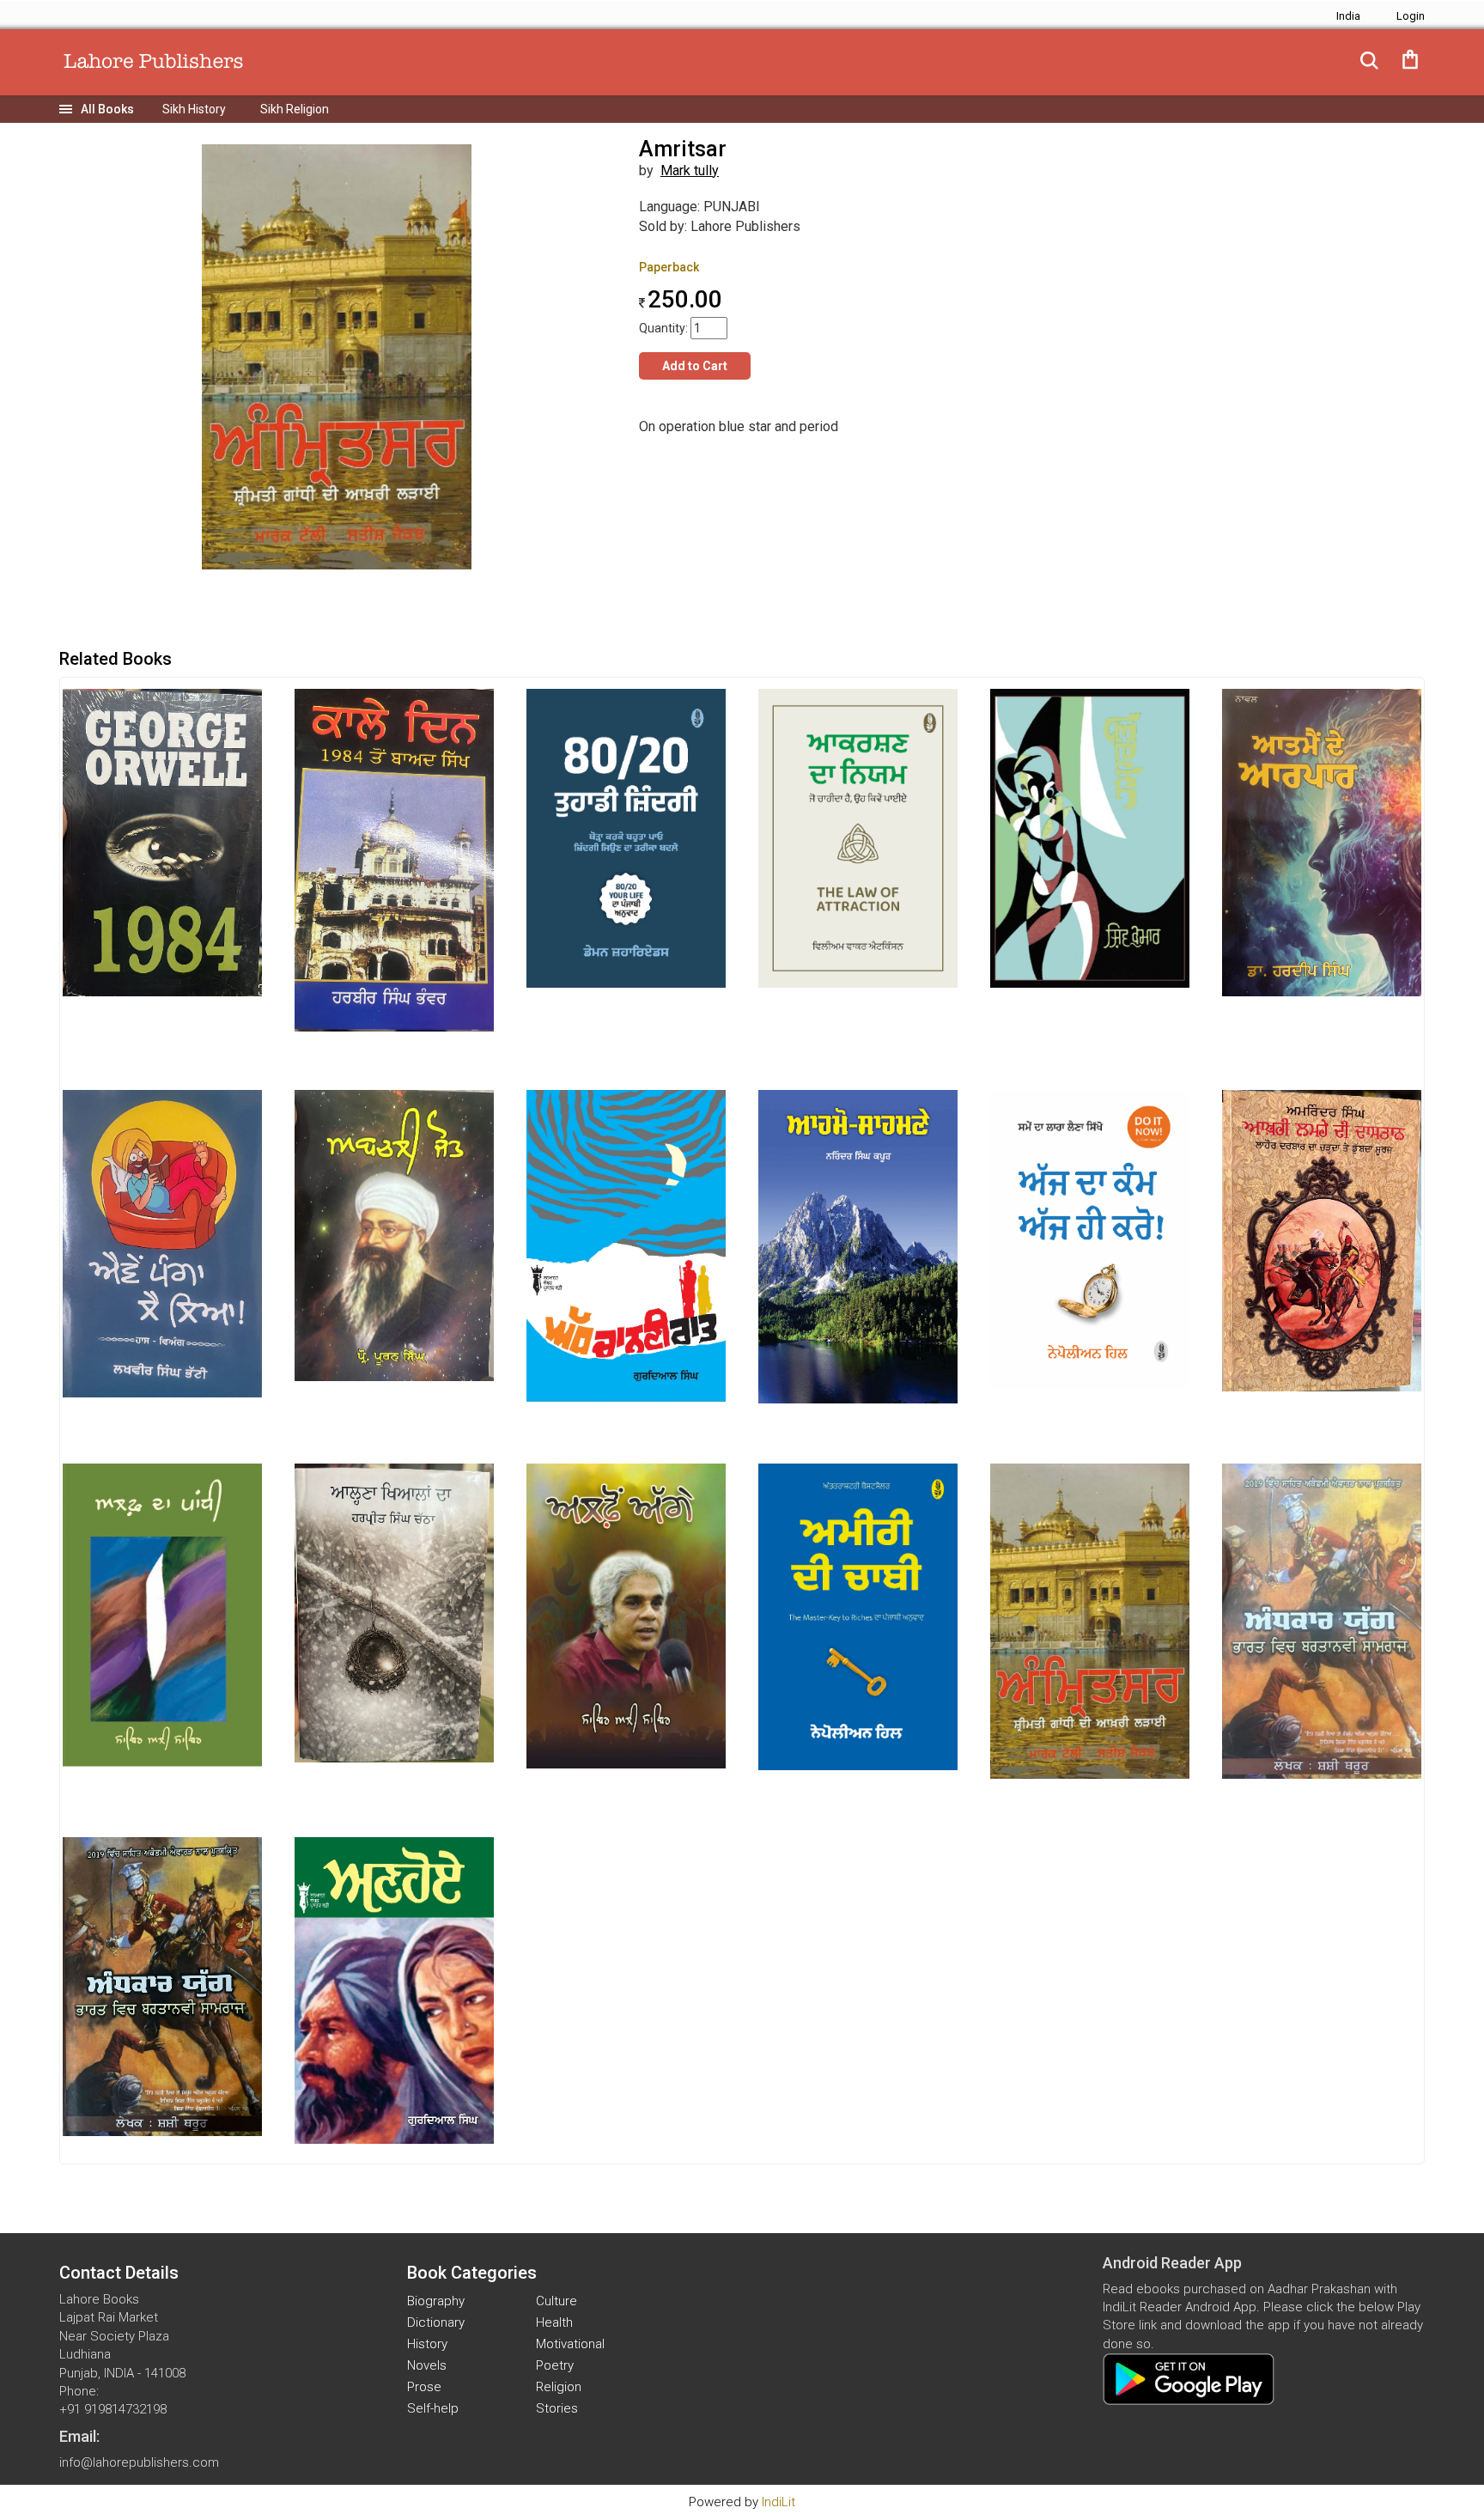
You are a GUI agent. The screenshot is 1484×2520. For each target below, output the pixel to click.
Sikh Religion (295, 109)
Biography (436, 2301)
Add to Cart (695, 366)
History (427, 2344)
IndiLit (778, 2502)
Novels (427, 2365)
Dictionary (436, 2322)
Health (554, 2322)
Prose (424, 2387)
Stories (557, 2408)
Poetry (555, 2365)
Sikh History (194, 109)
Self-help (433, 2408)
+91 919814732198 (113, 2409)
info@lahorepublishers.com (139, 2462)
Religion (559, 2387)
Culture (556, 2301)
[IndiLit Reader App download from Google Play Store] (1189, 2378)
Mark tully (690, 170)
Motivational (570, 2344)
